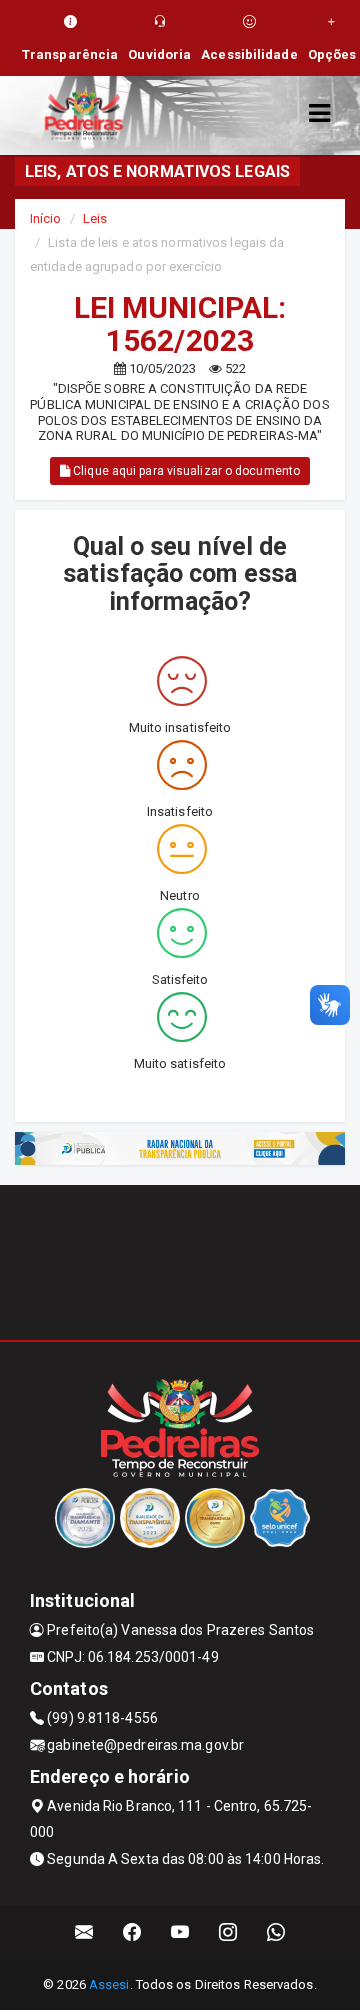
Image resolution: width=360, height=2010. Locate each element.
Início (46, 218)
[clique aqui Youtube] (180, 1932)
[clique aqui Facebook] (132, 1932)
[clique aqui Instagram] (228, 1932)
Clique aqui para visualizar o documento (185, 471)
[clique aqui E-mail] (84, 1932)
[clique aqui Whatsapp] (276, 1932)
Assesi (109, 1984)
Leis (95, 218)
